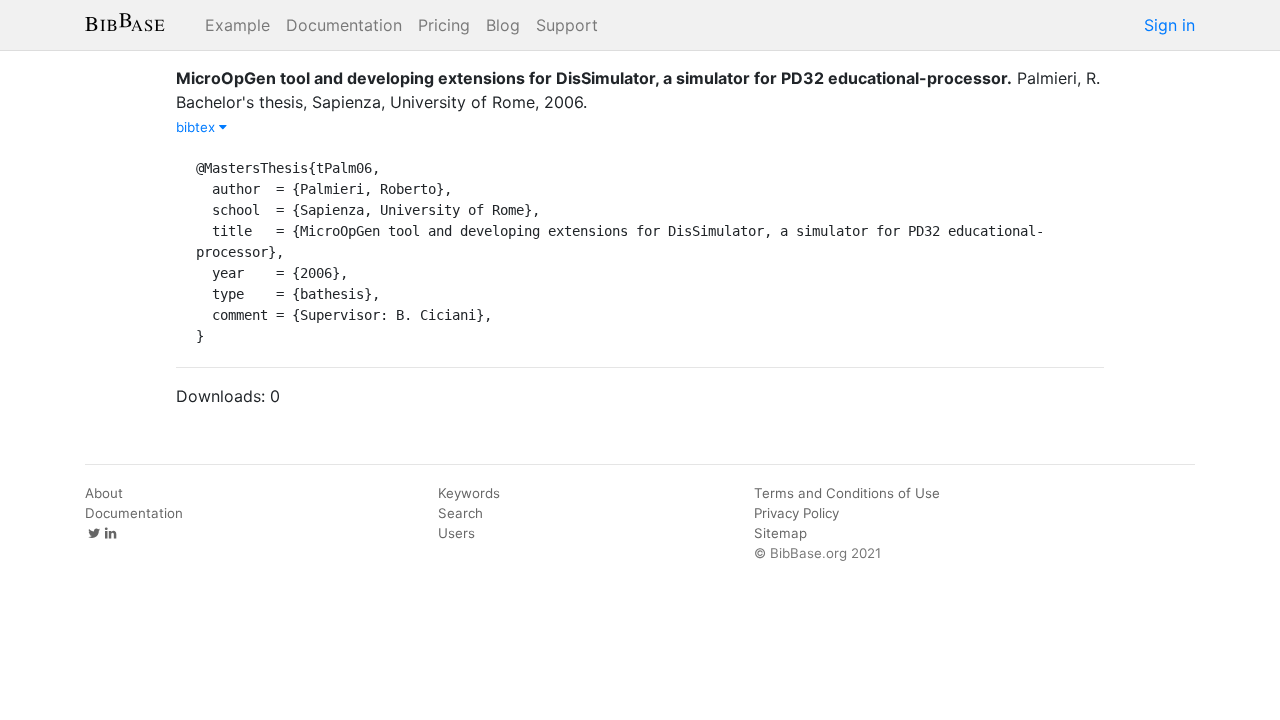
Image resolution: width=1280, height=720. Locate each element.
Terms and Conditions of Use (847, 493)
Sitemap (780, 533)
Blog (503, 25)
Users (456, 533)
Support (567, 25)
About (104, 493)
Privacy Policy (796, 513)
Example (237, 25)
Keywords (469, 493)
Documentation (344, 25)
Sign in (1169, 25)
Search (460, 513)
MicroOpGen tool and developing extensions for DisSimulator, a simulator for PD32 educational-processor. (594, 78)
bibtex (197, 127)
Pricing (444, 25)
